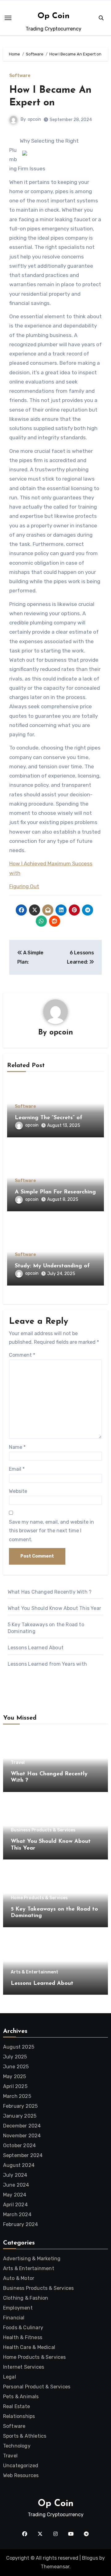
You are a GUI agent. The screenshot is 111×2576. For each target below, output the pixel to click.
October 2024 (19, 2145)
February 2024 (21, 2224)
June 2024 (16, 2185)
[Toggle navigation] (8, 18)
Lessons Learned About (36, 1648)
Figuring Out (24, 886)
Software (20, 76)
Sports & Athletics (25, 2436)
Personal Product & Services (37, 2387)
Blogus (90, 2558)
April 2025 (15, 2086)
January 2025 (20, 2116)
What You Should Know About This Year (54, 1608)
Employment (18, 2308)
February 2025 (21, 2106)
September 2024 (23, 2155)
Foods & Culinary (23, 2328)
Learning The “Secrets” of (49, 1118)
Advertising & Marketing (32, 2259)
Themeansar (55, 2567)
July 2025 (15, 2057)
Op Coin (54, 16)
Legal (10, 2377)
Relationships (19, 2416)
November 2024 (22, 2136)
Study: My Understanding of (52, 1266)
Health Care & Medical (29, 2347)
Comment (22, 1355)
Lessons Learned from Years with (47, 1664)
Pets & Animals (21, 2397)
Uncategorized (21, 2466)
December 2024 (22, 2126)
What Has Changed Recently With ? (50, 1592)
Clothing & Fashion (26, 2298)
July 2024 (15, 2175)
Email (17, 1469)
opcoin (34, 119)
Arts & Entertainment (35, 1972)
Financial (14, 2318)
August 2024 (19, 2165)
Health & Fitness (23, 2337)
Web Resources (21, 2475)
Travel (18, 1763)
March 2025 (17, 2096)
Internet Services (24, 2367)
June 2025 (16, 2067)
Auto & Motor (19, 2278)
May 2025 (15, 2076)
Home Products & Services (39, 1898)
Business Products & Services (43, 1830)
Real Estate (16, 2406)
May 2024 (15, 2195)
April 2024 (15, 2205)
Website (18, 1491)
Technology (17, 2446)
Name (17, 1447)
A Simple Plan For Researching (55, 1192)
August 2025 (19, 2047)
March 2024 (17, 2214)
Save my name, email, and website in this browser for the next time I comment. (51, 1531)
